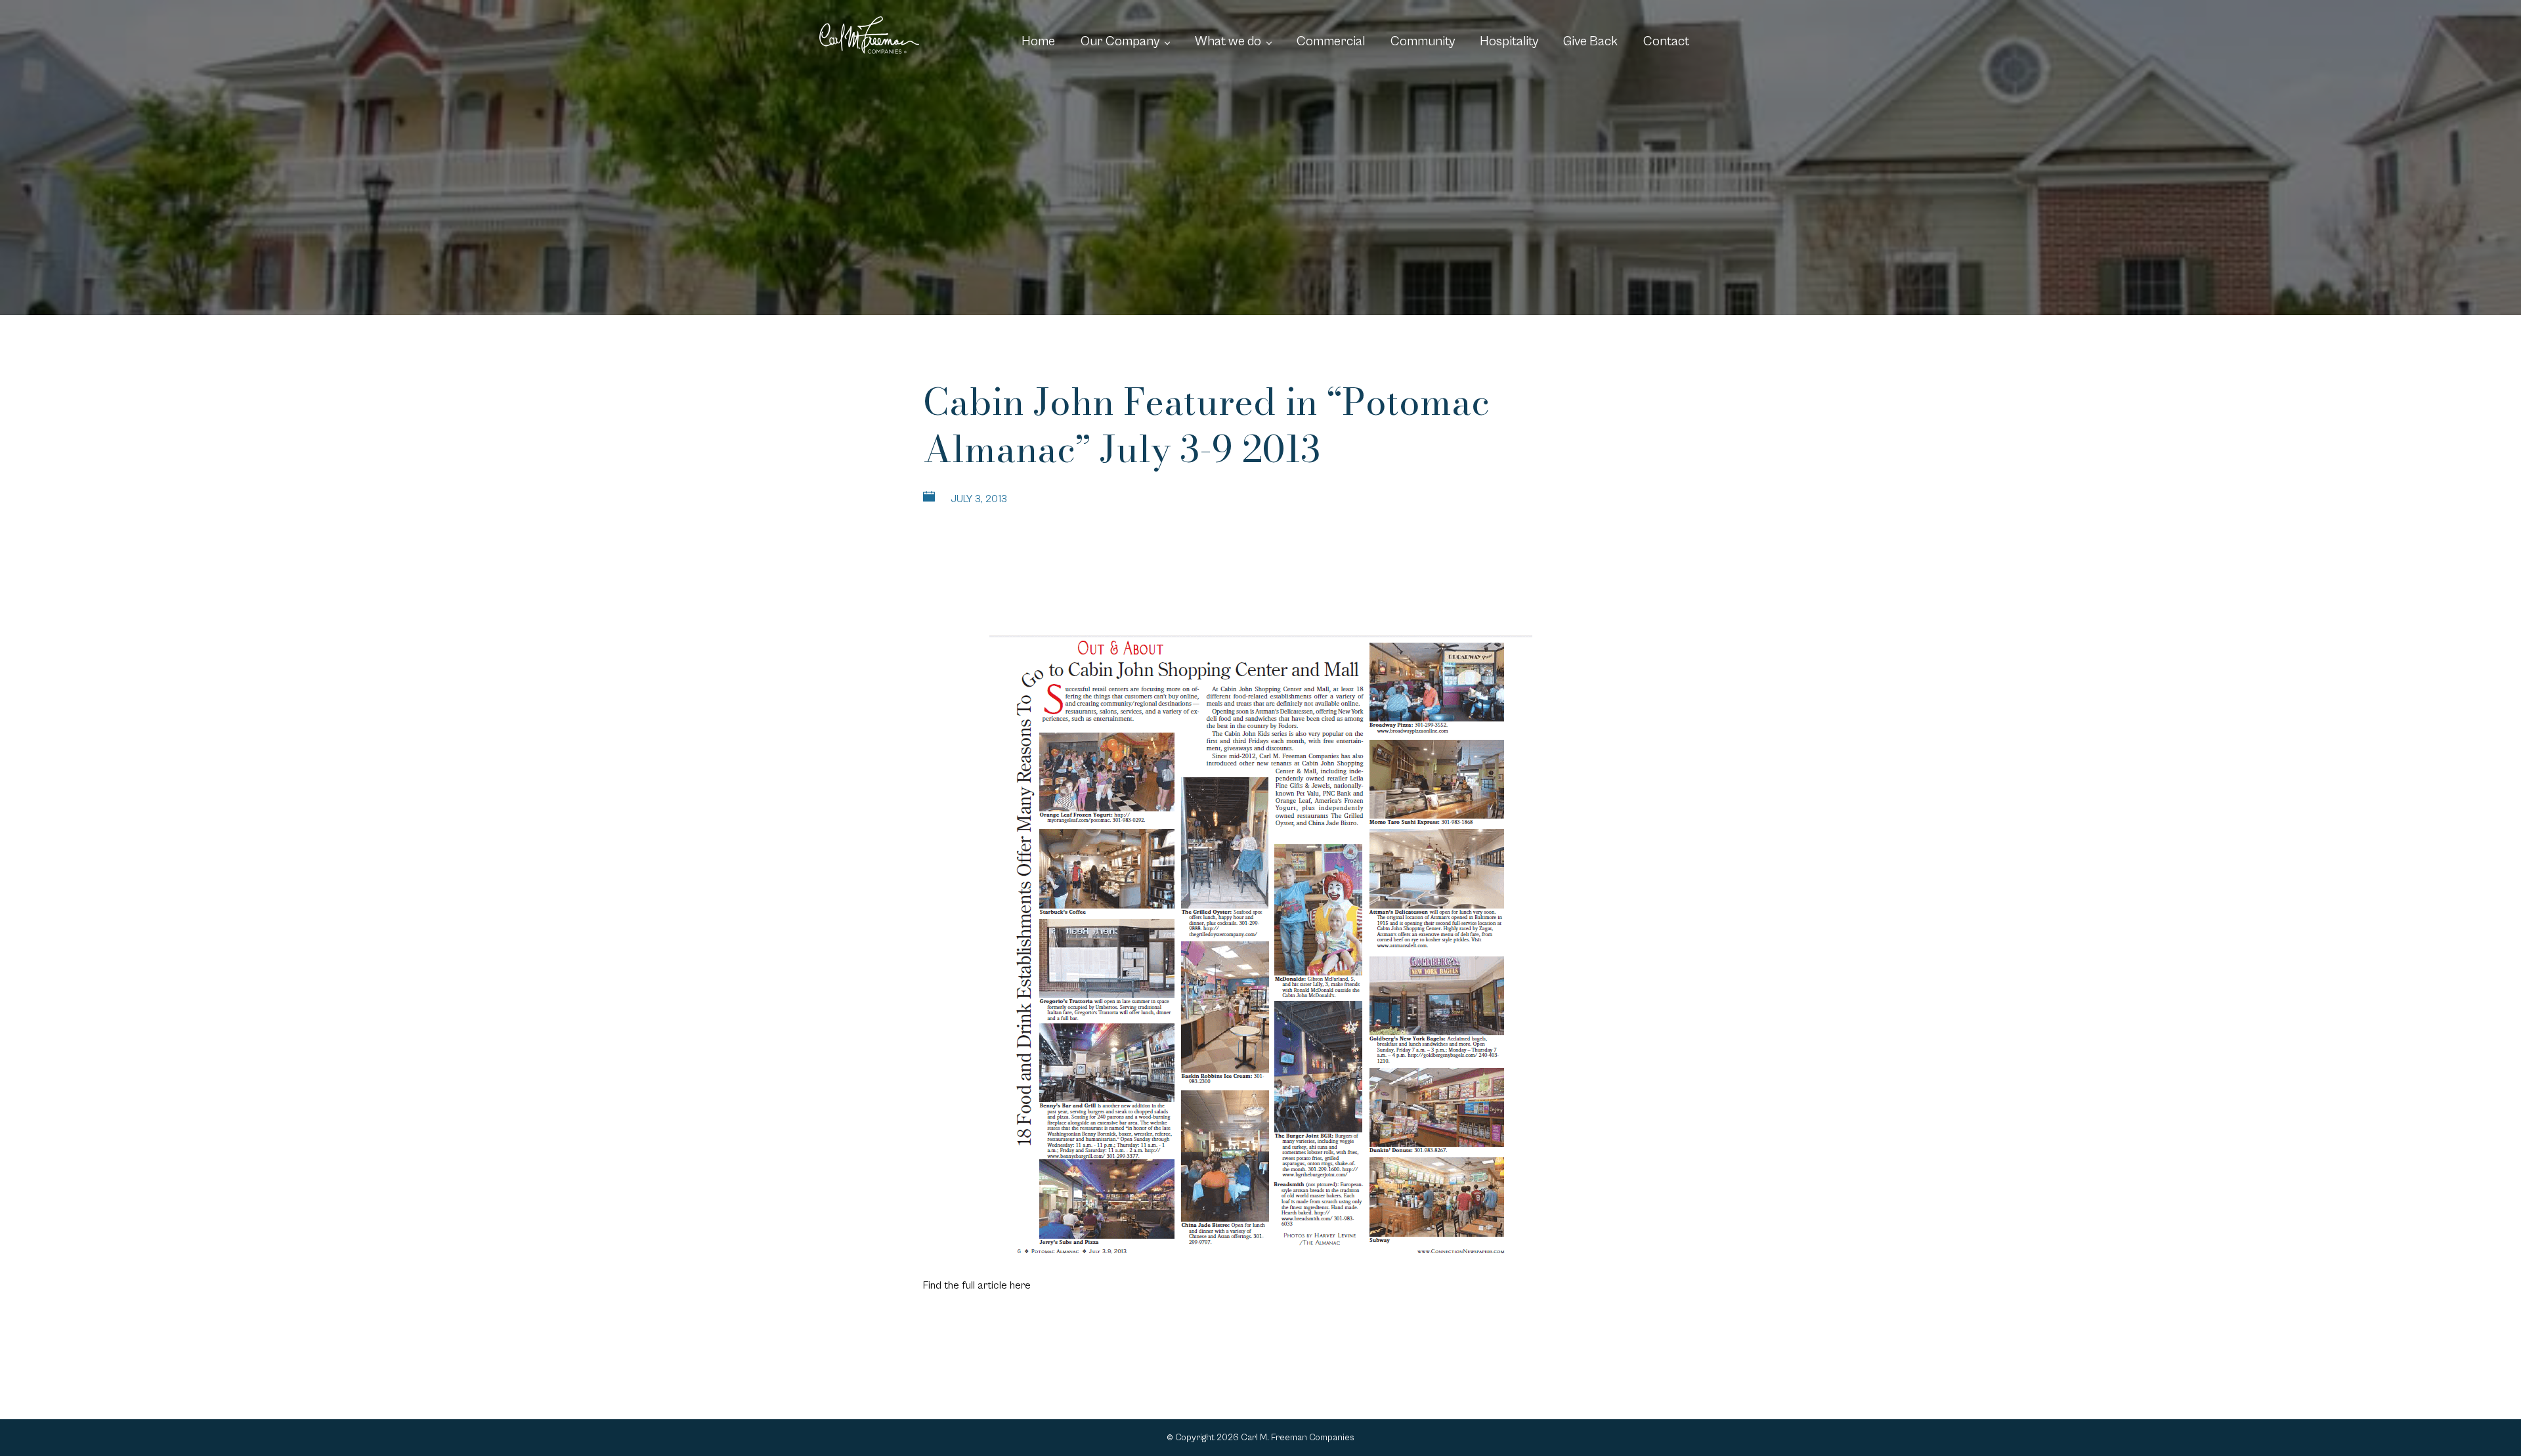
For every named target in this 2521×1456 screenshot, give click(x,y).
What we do (1228, 42)
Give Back (1590, 42)
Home (1038, 42)
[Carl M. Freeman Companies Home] (869, 35)
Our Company (1120, 42)
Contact (1666, 42)
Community (1423, 42)
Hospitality (1509, 42)
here (1020, 1285)
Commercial (1331, 42)
